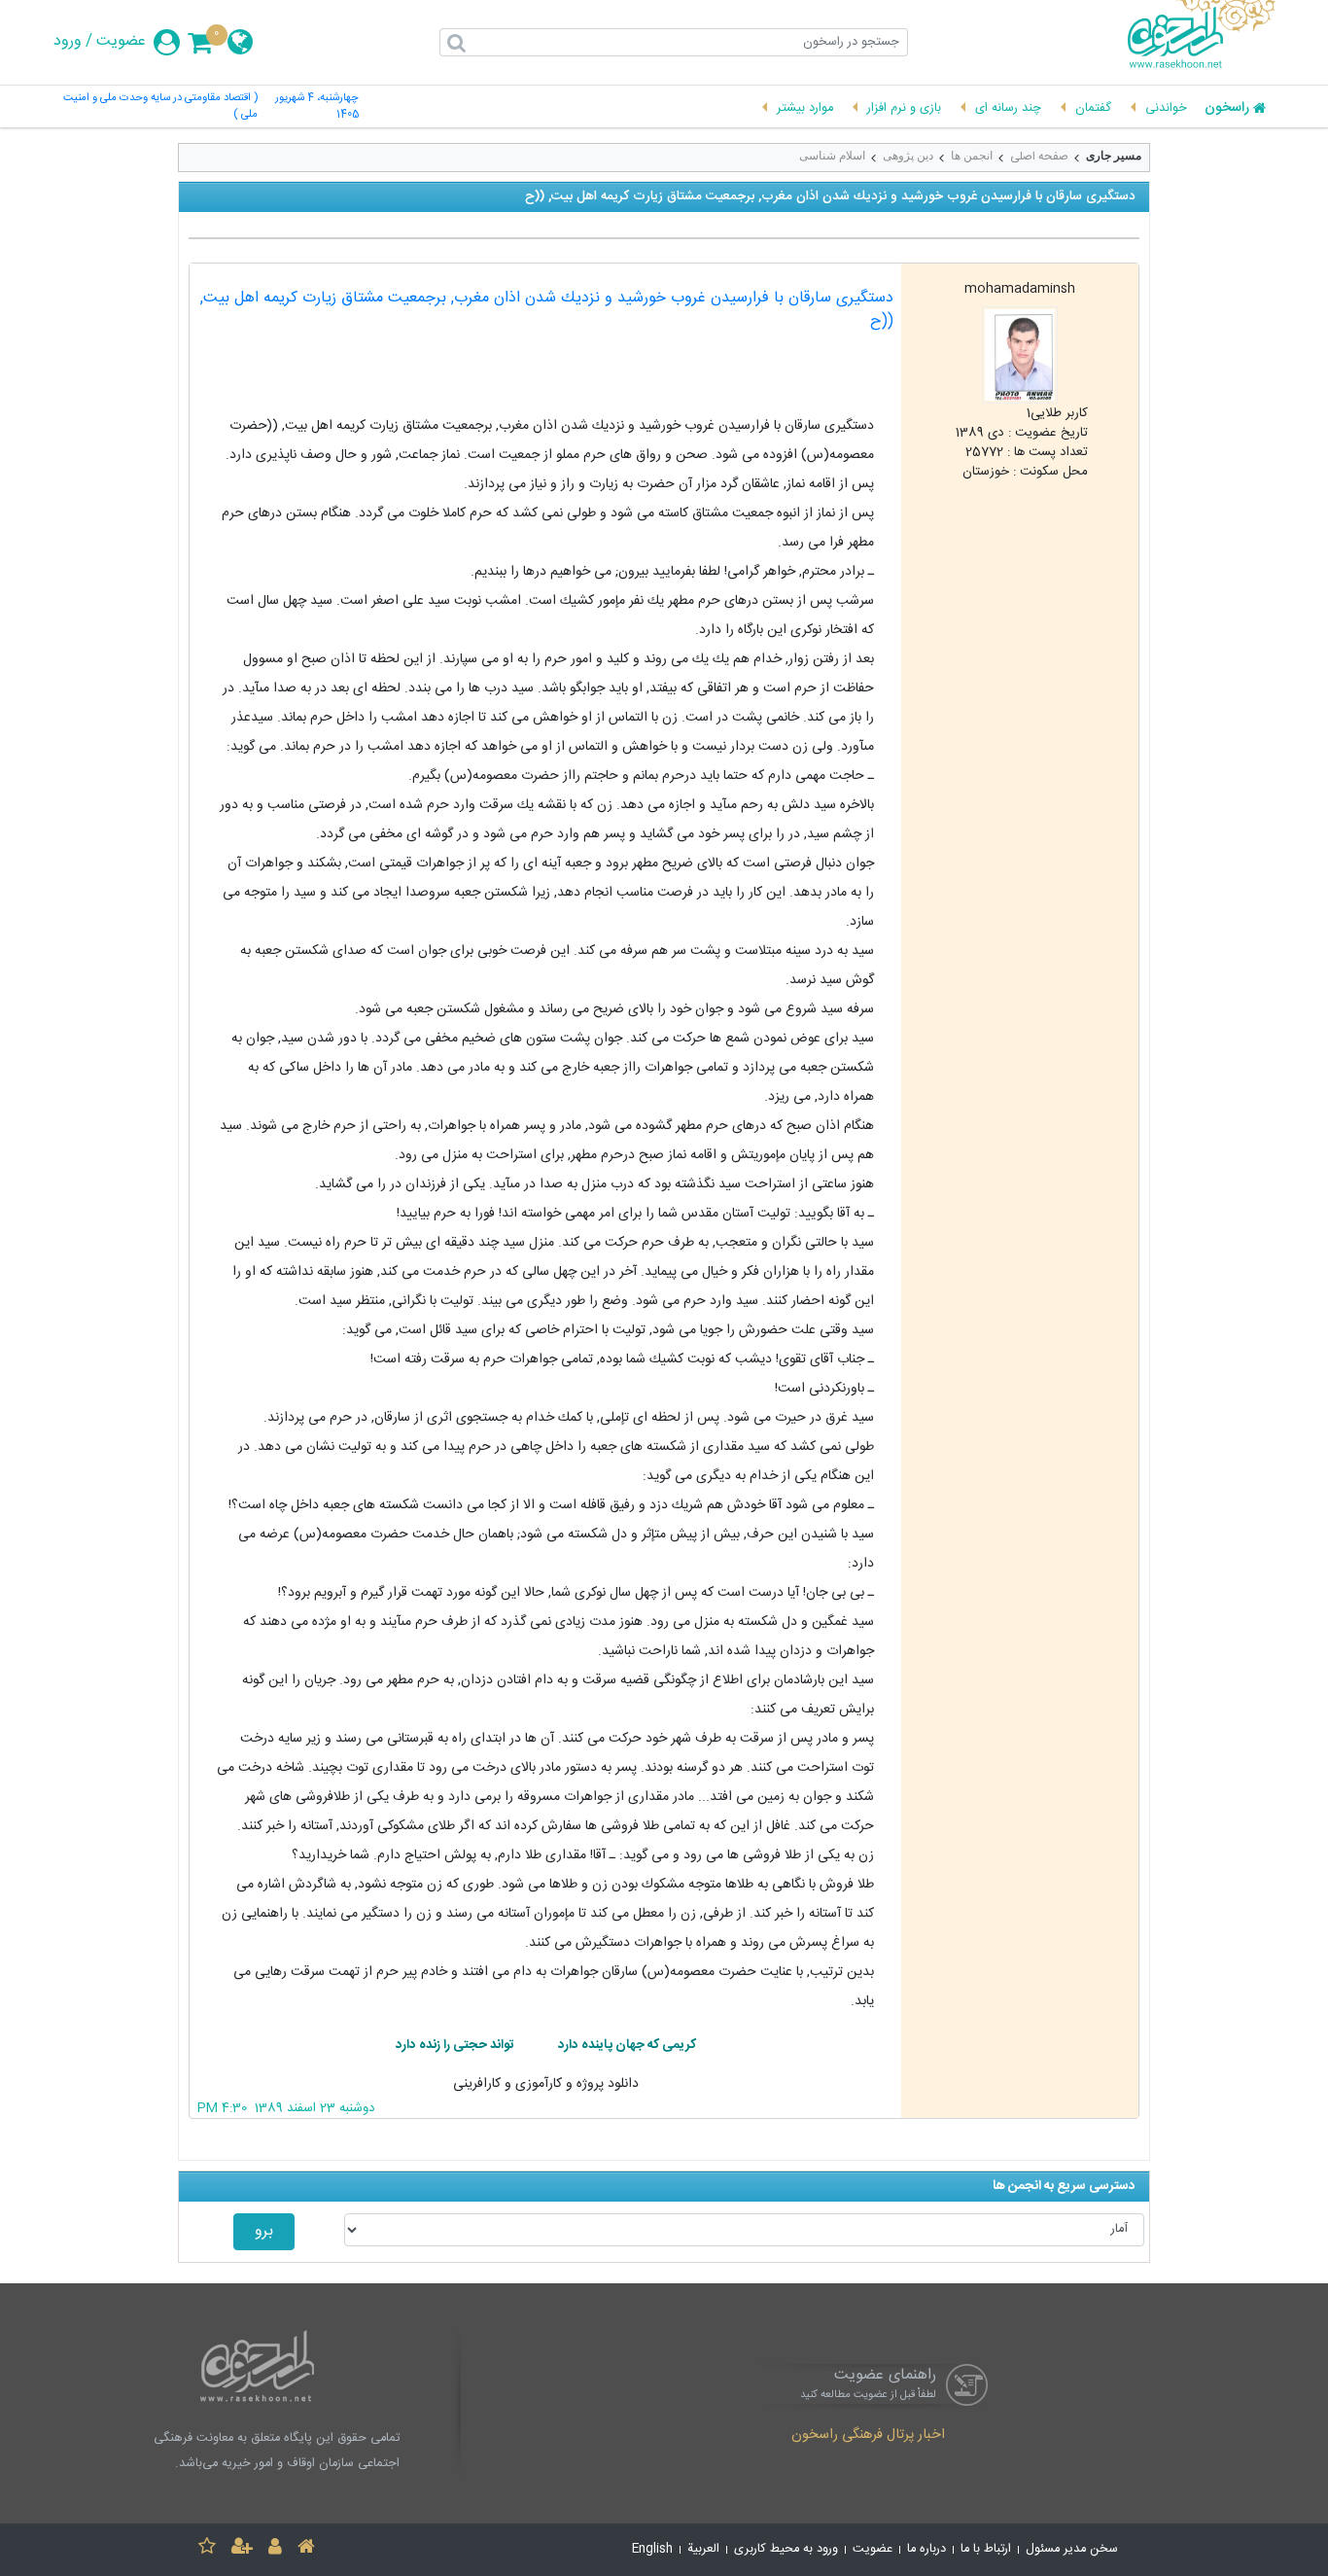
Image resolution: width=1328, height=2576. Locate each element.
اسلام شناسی (832, 156)
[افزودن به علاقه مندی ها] (207, 2549)
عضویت (121, 42)
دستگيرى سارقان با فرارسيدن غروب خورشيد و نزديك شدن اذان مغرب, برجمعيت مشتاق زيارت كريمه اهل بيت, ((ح (547, 310)
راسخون (1227, 109)
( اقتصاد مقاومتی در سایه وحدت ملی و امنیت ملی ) (160, 107)
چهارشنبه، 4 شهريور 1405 (317, 107)
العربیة (703, 2549)
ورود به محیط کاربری (786, 2549)
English (652, 2549)
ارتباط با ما (986, 2549)
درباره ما (926, 2549)
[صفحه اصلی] (306, 2549)
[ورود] (275, 2549)
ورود (68, 42)
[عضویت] (242, 2549)
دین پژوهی (908, 156)
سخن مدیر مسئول (1072, 2549)
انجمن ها (972, 156)
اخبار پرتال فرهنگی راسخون (868, 2436)
